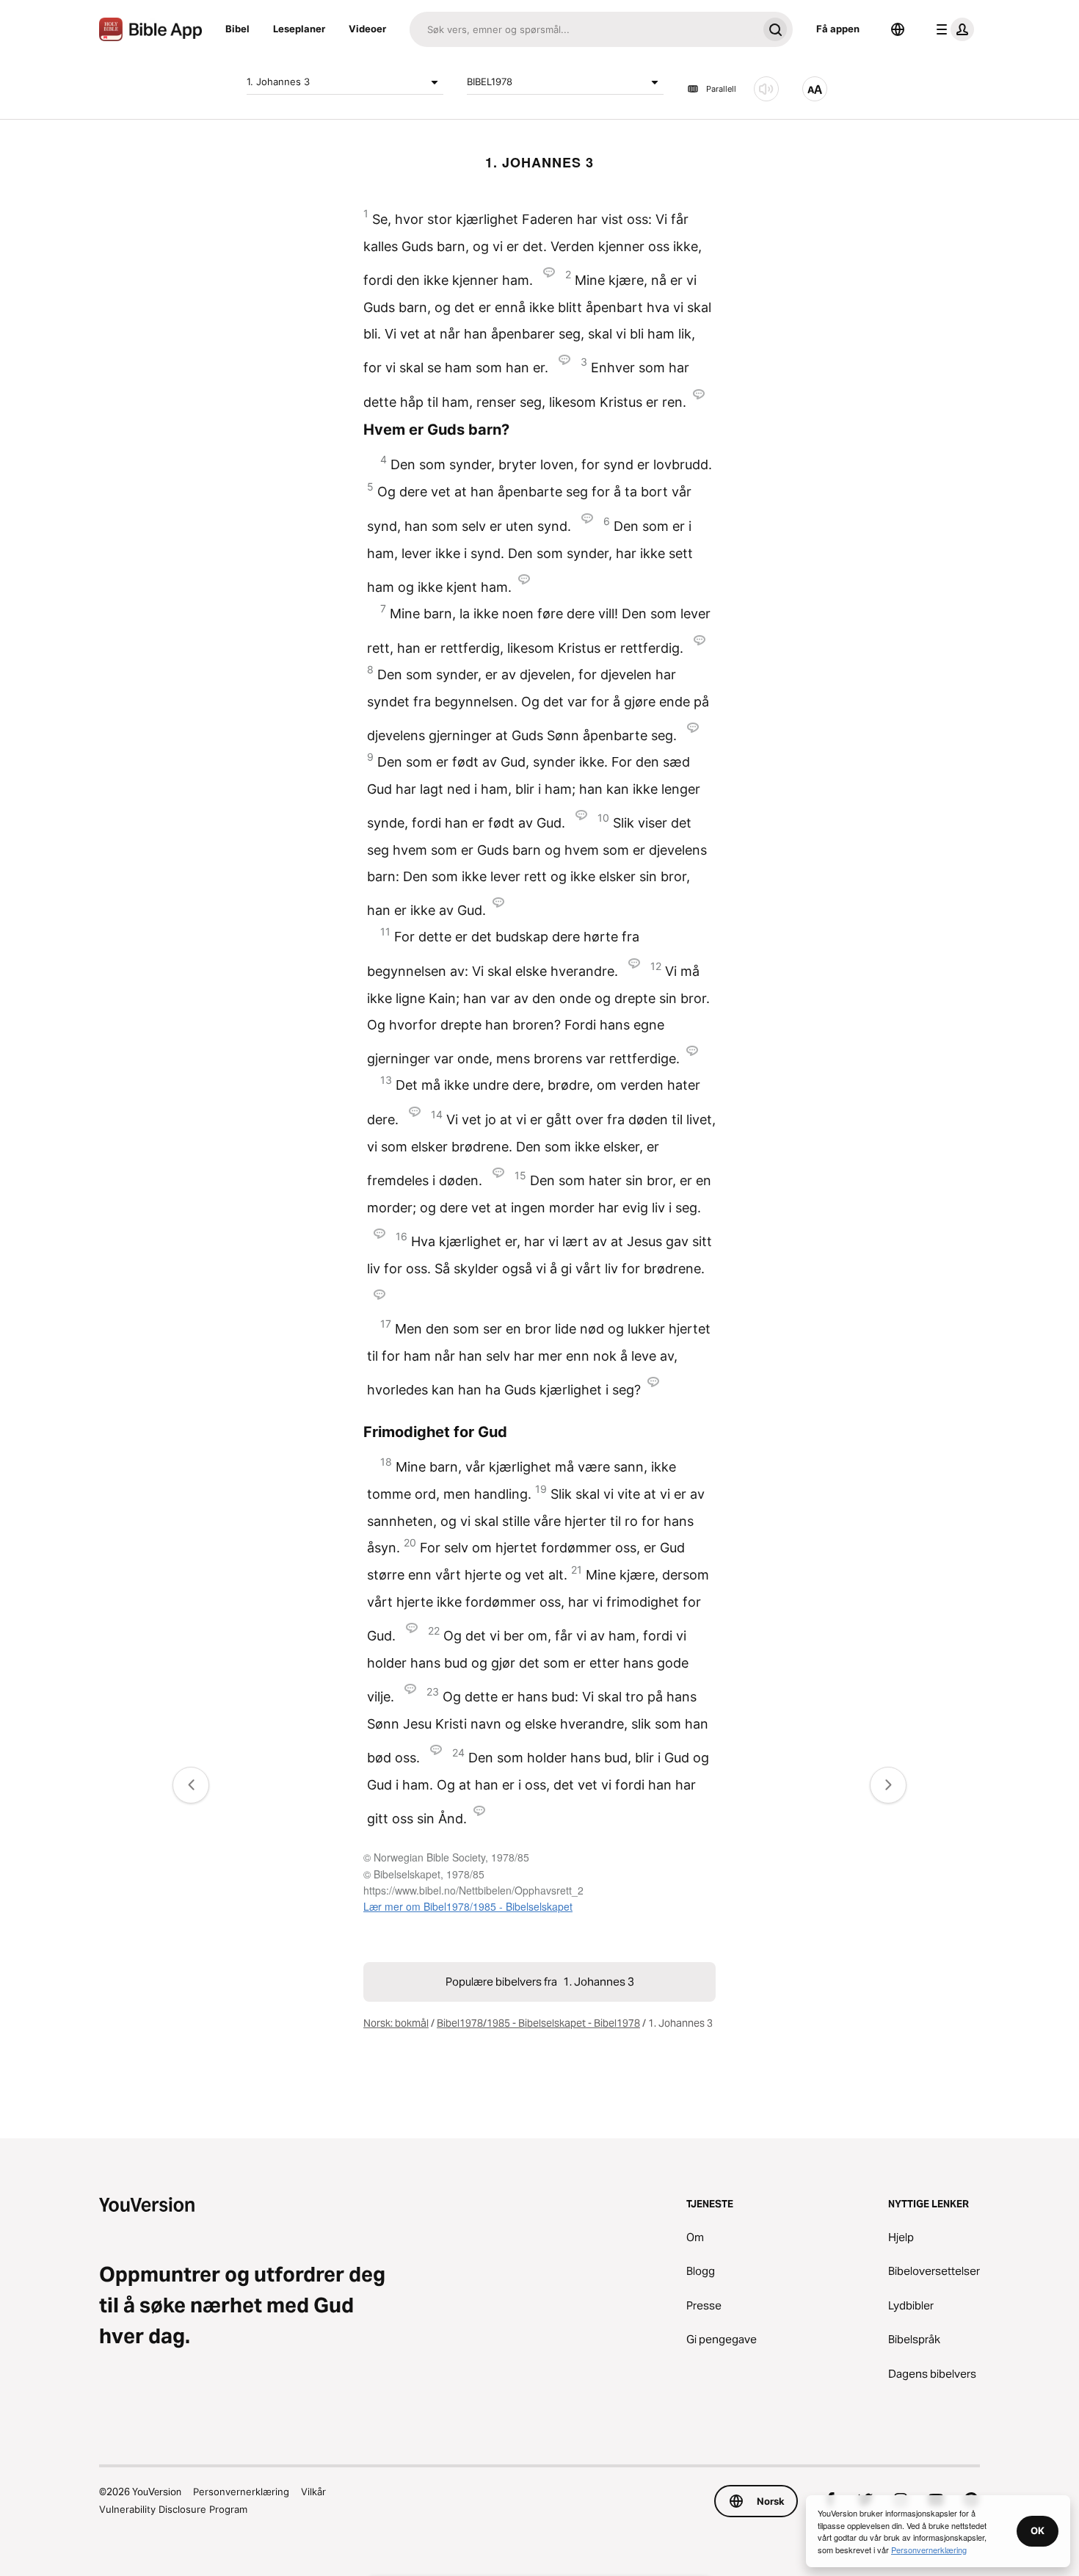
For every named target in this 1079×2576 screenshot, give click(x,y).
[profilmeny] (952, 29)
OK (1038, 2530)
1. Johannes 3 (278, 82)
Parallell (721, 89)
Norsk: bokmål (396, 2023)
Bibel (237, 29)
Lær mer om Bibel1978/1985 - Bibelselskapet (468, 1906)
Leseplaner (299, 29)
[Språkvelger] (898, 29)
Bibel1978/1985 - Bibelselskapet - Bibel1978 (538, 2023)
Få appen (838, 29)
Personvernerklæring (241, 2492)
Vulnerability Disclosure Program (173, 2509)
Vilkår (313, 2492)
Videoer (367, 29)
